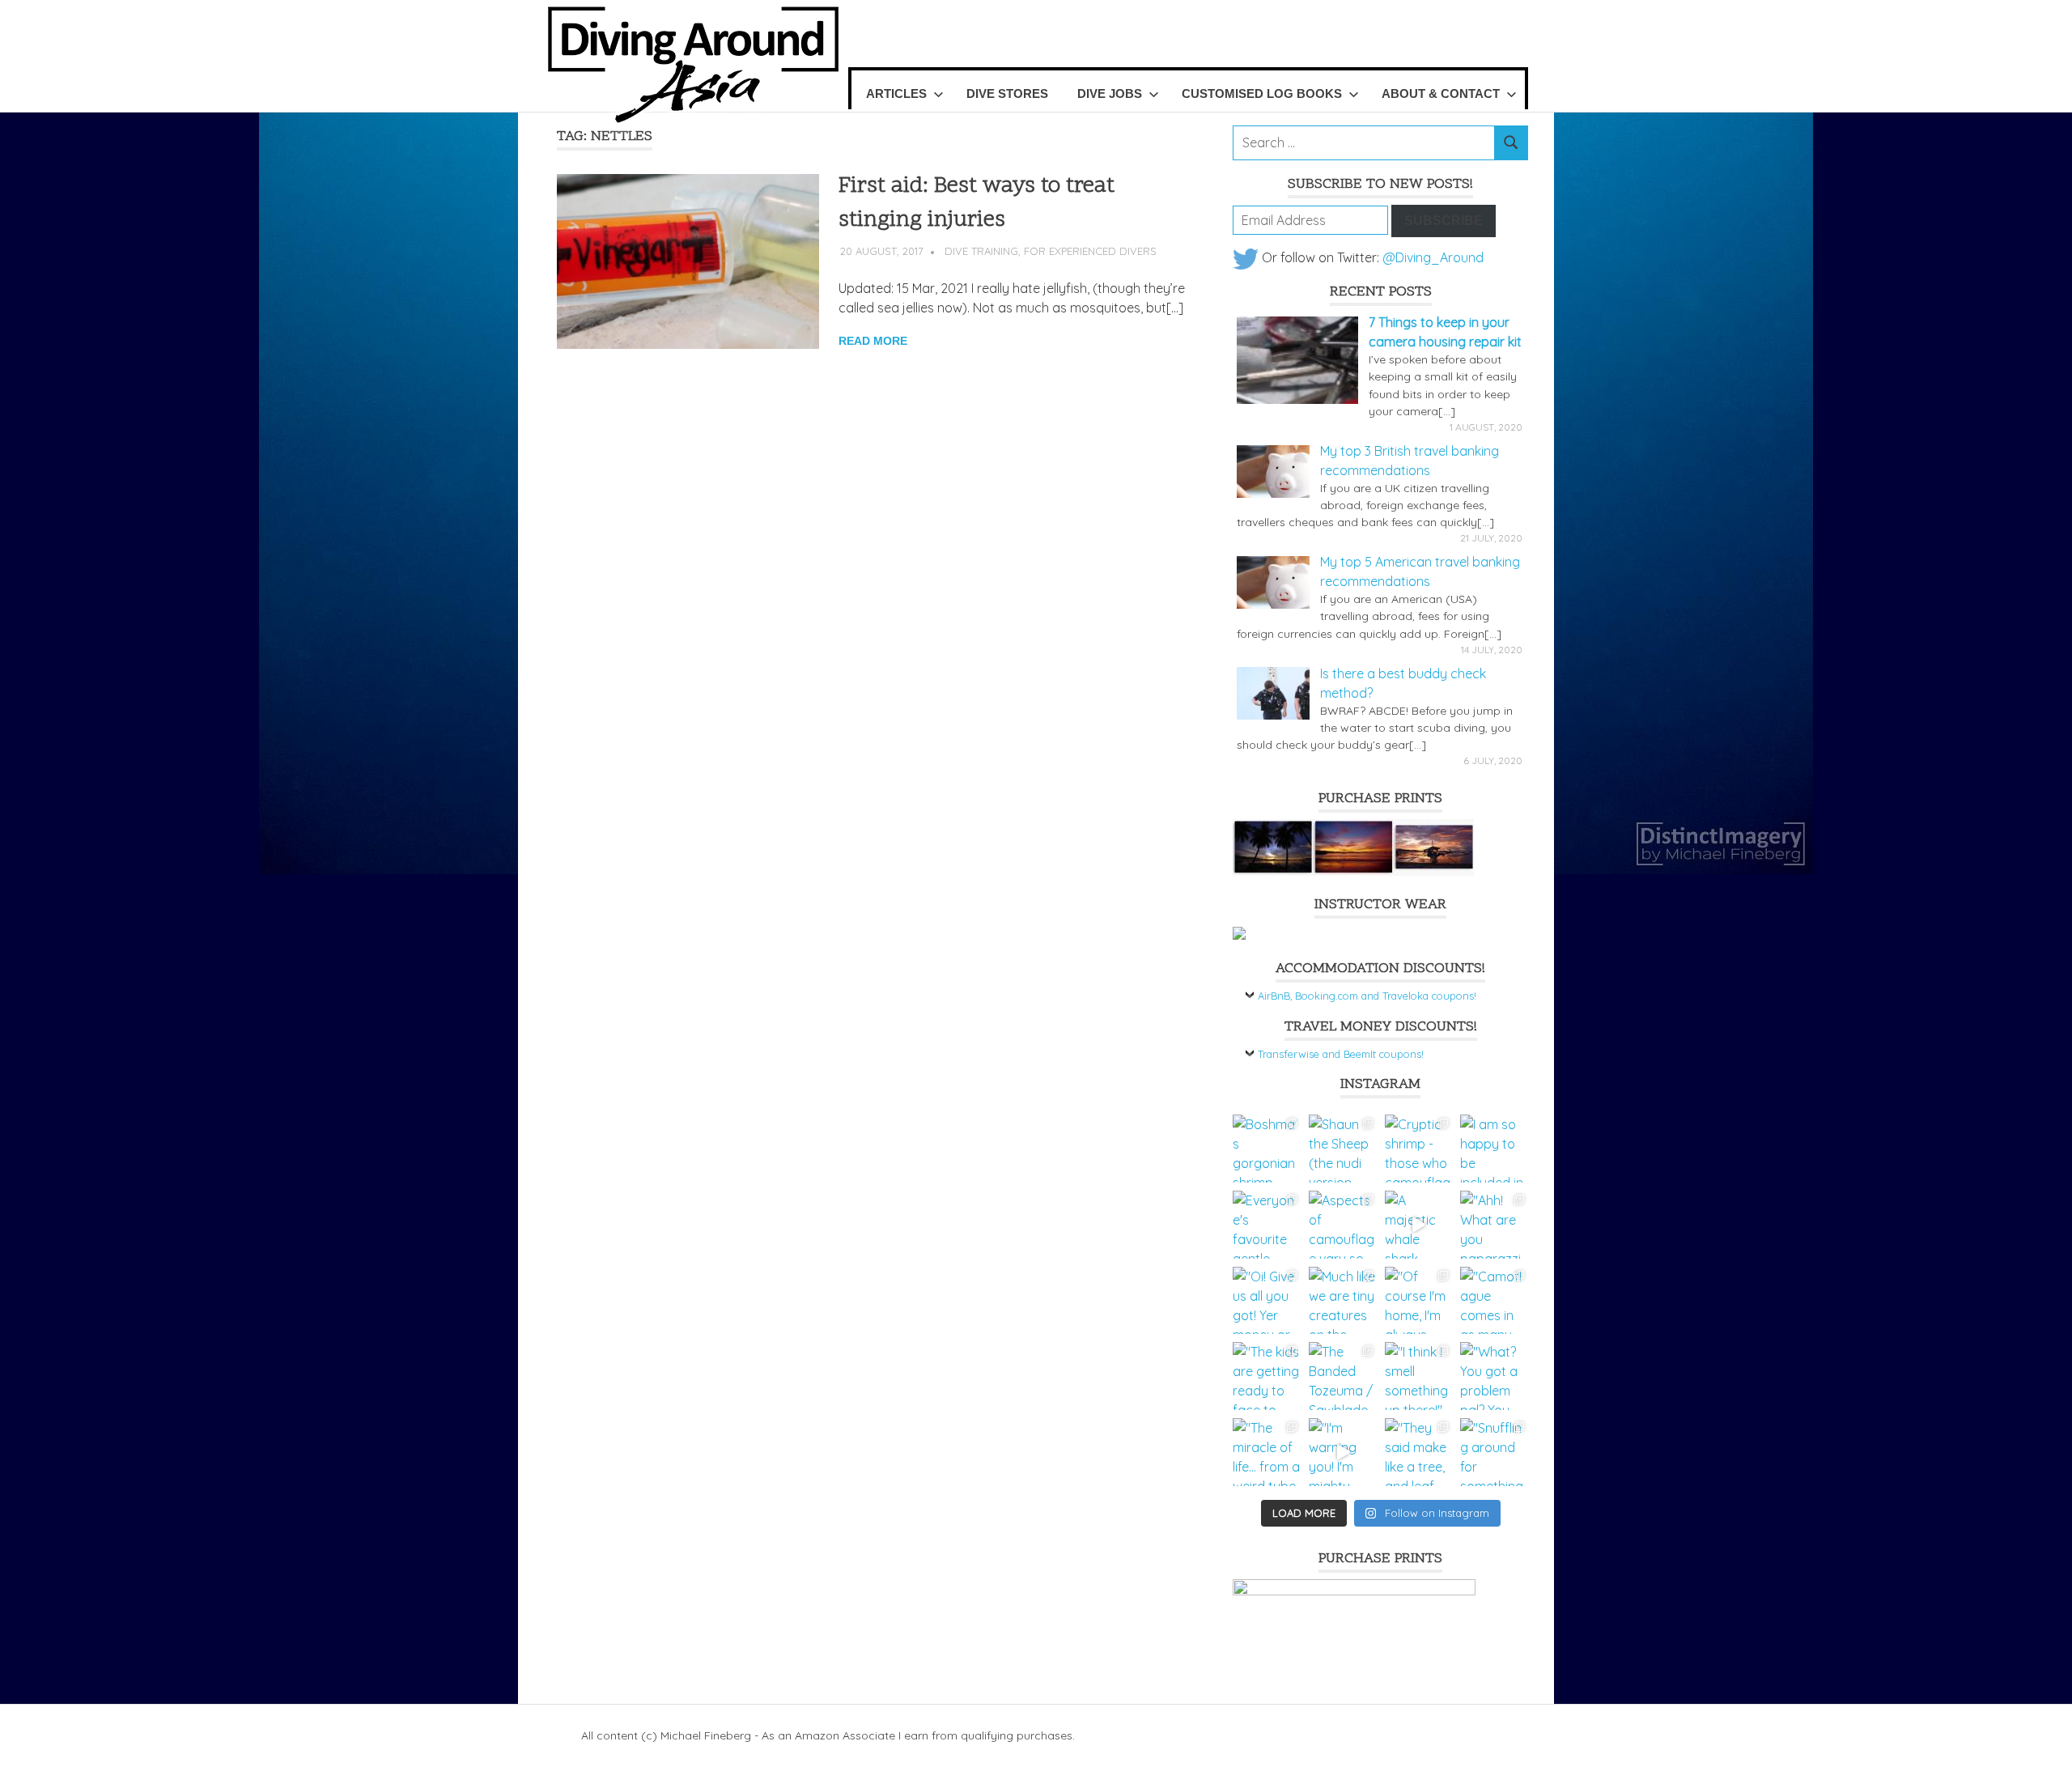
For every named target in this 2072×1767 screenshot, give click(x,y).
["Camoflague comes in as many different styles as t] (1494, 1301)
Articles (896, 93)
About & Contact (1441, 93)
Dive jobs (1110, 93)
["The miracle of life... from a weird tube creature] (1267, 1452)
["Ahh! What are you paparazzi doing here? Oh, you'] (1494, 1225)
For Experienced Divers (1090, 251)
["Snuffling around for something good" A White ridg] (1494, 1452)
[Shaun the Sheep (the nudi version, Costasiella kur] (1343, 1149)
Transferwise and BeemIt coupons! (1341, 1054)
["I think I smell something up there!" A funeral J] (1419, 1376)
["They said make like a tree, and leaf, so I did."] (1419, 1452)
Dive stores (1007, 93)
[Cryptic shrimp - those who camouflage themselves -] (1419, 1149)
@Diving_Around (1433, 257)
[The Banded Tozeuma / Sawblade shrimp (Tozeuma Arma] (1343, 1376)
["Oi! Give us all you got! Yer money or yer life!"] (1267, 1301)
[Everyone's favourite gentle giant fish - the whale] (1267, 1225)
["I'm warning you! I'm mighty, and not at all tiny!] (1343, 1452)
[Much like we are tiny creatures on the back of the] (1343, 1301)
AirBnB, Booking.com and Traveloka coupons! (1367, 996)
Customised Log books (1262, 93)
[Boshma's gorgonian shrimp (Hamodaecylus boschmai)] (1267, 1149)
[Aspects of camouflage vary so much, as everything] (1343, 1225)
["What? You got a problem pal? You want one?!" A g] (1494, 1376)
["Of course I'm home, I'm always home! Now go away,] (1419, 1301)
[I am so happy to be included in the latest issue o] (1494, 1149)
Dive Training (981, 251)
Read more (873, 341)
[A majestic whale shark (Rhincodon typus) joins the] (1419, 1225)
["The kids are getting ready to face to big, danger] (1267, 1376)
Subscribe (1444, 221)
